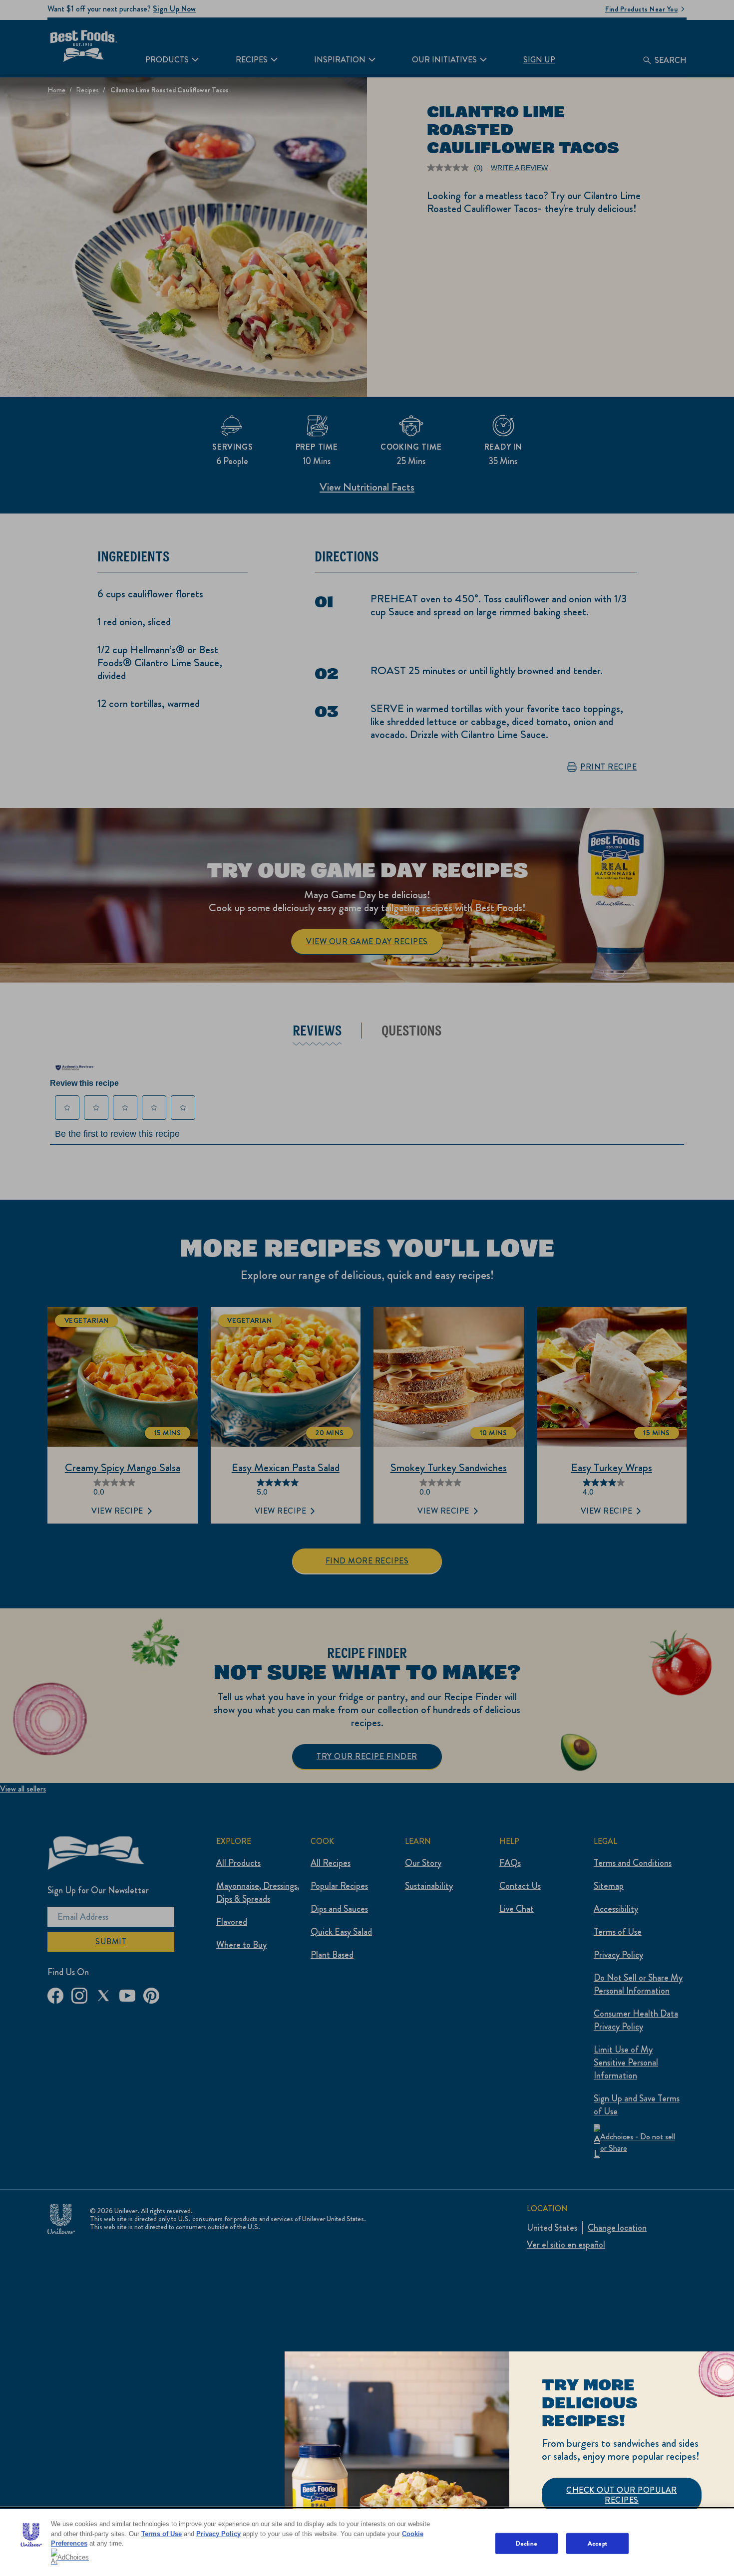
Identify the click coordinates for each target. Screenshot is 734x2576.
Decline (527, 2543)
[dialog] (509, 2464)
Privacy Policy (218, 2534)
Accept (597, 2543)
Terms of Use (162, 2534)
